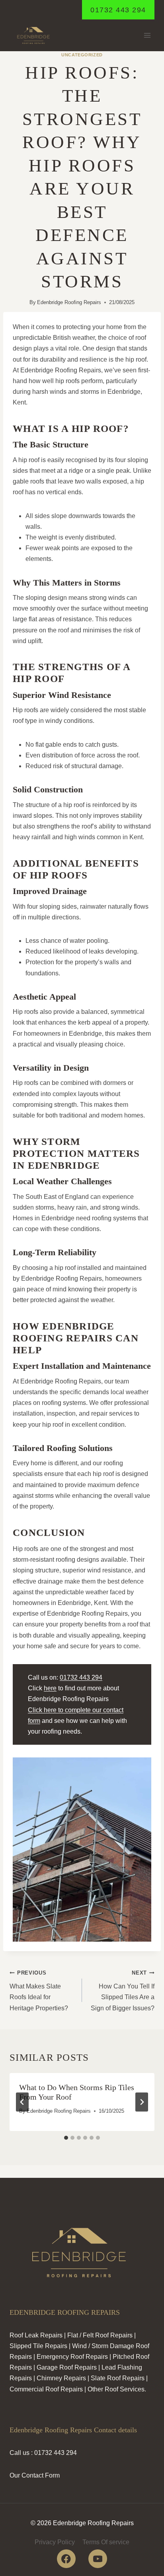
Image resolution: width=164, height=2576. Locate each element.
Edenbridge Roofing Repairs (69, 302)
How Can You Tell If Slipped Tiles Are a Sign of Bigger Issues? (123, 1991)
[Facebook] (66, 2559)
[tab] (66, 2138)
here (50, 1688)
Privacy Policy (55, 2542)
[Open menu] (147, 36)
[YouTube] (98, 2559)
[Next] (142, 2102)
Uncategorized (82, 55)
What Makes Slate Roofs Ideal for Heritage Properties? (39, 1991)
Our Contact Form (35, 2475)
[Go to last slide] (22, 2102)
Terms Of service (106, 2542)
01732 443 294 (118, 10)
